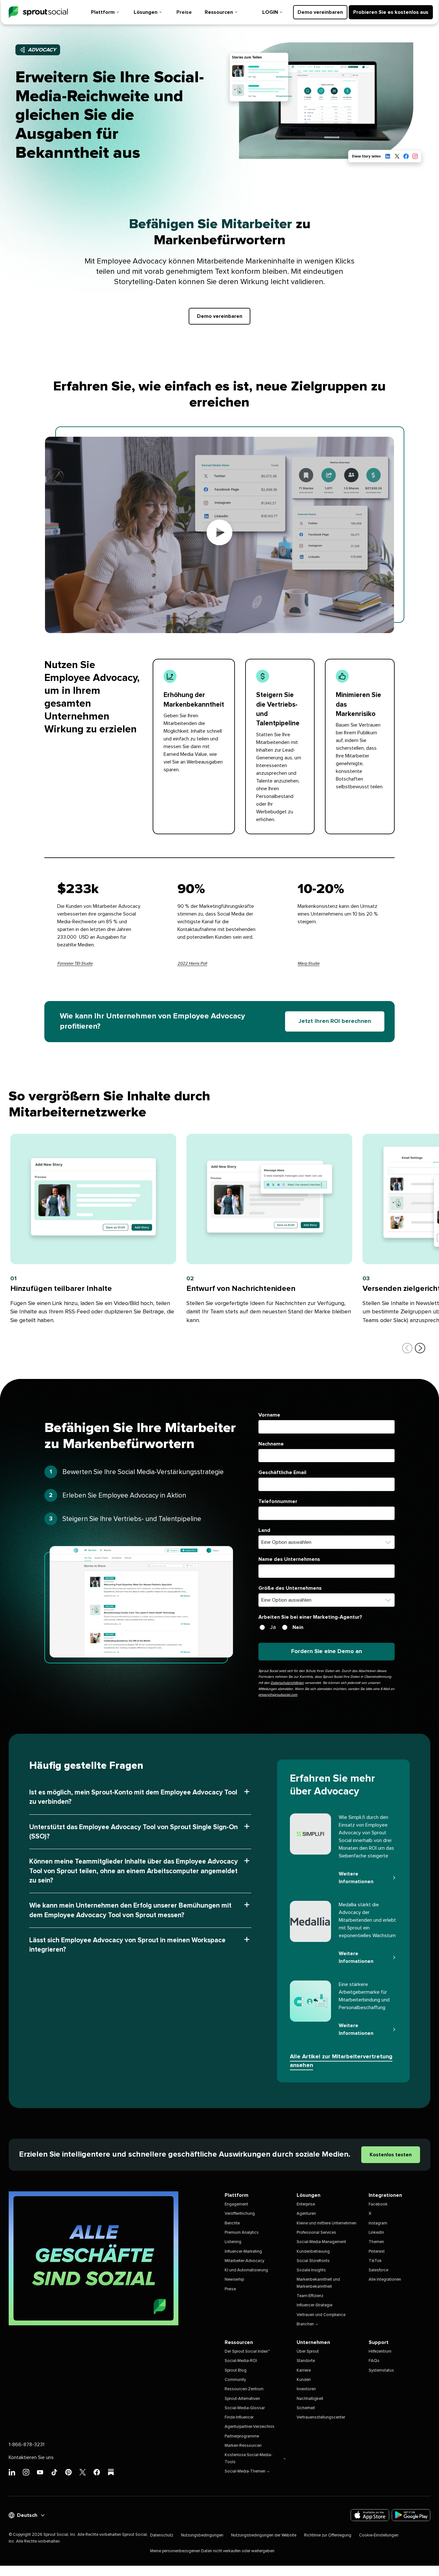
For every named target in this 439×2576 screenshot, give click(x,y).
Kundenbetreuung (313, 2252)
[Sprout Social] (38, 12)
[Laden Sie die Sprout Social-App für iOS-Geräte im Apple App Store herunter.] (370, 2515)
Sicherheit (306, 2408)
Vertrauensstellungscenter (321, 2417)
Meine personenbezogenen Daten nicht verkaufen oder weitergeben (212, 2551)
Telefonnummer (278, 1501)
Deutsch (27, 2515)
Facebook (378, 2204)
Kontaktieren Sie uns (31, 2457)
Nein (298, 1627)
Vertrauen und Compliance (321, 2315)
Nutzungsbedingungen (202, 2535)
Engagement (236, 2204)
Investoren (306, 2389)
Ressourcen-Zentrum (244, 2389)
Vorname (269, 1415)
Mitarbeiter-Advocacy (244, 2261)
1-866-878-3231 (27, 2445)
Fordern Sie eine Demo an (327, 1651)
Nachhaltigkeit (310, 2399)
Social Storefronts (313, 2261)
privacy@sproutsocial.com (278, 1695)
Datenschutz (162, 2535)
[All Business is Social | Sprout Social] (94, 2258)
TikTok (375, 2261)
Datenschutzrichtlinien (287, 1683)
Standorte (306, 2361)
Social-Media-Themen (245, 2471)
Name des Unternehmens (289, 1559)
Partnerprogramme (242, 2436)
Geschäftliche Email (282, 1472)
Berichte (232, 2223)
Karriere (304, 2370)
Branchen (305, 2324)
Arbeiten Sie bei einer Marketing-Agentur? (310, 1617)
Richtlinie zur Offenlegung (328, 2535)
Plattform (103, 12)
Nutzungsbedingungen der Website (264, 2535)
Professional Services (316, 2233)
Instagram (378, 2223)
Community (235, 2380)
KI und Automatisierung (246, 2270)
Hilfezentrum (380, 2352)
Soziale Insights (311, 2270)
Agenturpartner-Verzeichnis (250, 2427)
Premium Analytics (242, 2233)
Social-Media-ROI (241, 2361)
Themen (376, 2242)
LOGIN (270, 12)
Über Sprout (308, 2352)
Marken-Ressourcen (243, 2446)
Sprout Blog (236, 2370)
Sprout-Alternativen (242, 2399)
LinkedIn (376, 2233)
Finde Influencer (239, 2417)
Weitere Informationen (356, 1878)
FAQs (374, 2361)
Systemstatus (381, 2370)
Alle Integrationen (385, 2280)
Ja (273, 1627)
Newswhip (234, 2280)
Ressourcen (219, 12)
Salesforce (378, 2270)
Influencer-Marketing (243, 2252)
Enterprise (306, 2204)
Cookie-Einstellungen (379, 2535)
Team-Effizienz (310, 2296)
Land (264, 1530)
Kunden (304, 2380)
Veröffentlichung (240, 2214)
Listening (233, 2242)
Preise (184, 12)
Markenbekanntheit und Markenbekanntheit (318, 2283)
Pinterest (377, 2252)
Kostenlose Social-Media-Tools (248, 2458)
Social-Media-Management (321, 2242)
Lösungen (146, 12)
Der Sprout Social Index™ (247, 2352)
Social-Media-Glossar (245, 2408)
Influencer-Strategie (314, 2305)
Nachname (271, 1444)
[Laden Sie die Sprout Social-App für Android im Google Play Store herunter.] (411, 2515)
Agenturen (306, 2214)
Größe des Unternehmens (290, 1588)
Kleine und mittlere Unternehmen (327, 2223)
